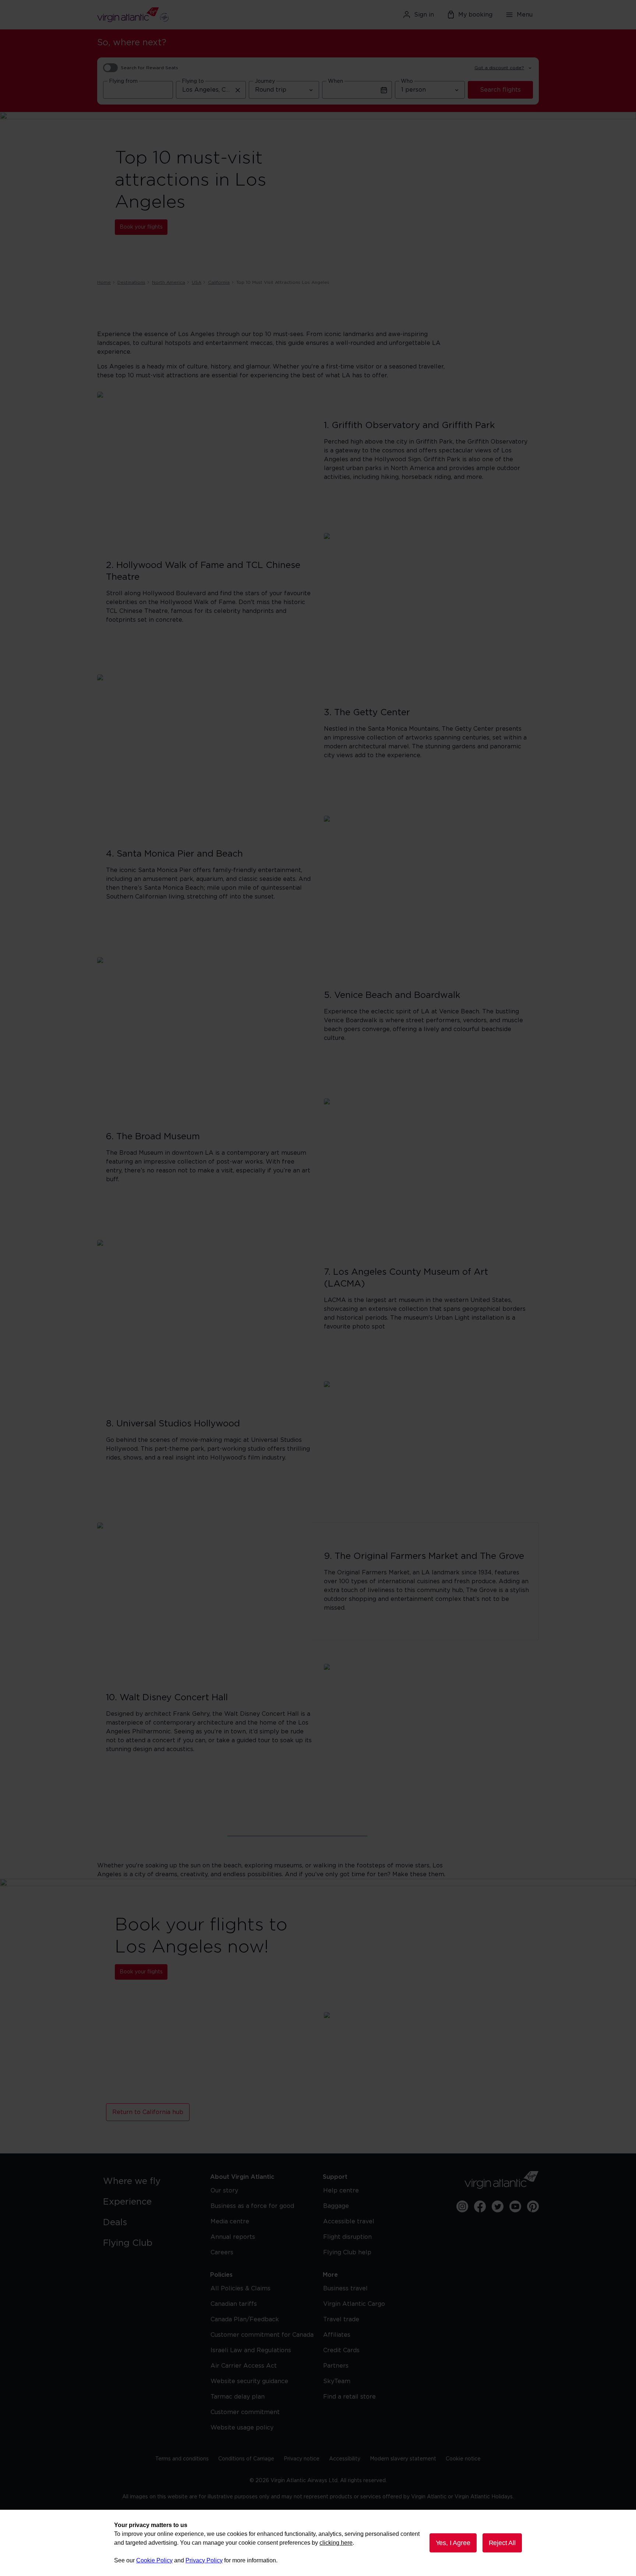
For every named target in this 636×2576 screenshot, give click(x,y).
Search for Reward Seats (149, 68)
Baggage (336, 2206)
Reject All (502, 2543)
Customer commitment (245, 2412)
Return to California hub (148, 2112)
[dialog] (318, 2543)
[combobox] (138, 90)
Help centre (341, 2191)
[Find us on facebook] (480, 2206)
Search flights (500, 90)
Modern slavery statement (403, 2459)
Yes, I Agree (453, 2543)
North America (169, 282)
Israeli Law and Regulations (251, 2350)
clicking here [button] (336, 2543)
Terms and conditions (182, 2459)
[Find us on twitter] (498, 2206)
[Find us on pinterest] (533, 2206)
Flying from (123, 81)
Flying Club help (347, 2252)
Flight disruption (347, 2237)
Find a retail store (349, 2397)
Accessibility (345, 2459)
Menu (525, 15)
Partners (336, 2366)
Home (104, 282)
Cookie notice (463, 2459)
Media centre (230, 2222)
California (219, 282)
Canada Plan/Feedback (245, 2319)
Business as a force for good (252, 2206)
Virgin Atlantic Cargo (354, 2304)
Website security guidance (249, 2381)
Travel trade (341, 2319)
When (335, 81)
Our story (224, 2191)
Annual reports (233, 2237)
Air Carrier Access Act (244, 2366)
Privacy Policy (204, 2560)
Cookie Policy (154, 2560)
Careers (222, 2252)
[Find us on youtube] (515, 2206)
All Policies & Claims (241, 2289)
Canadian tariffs (234, 2304)
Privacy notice (302, 2459)
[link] (149, 2181)
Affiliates (337, 2335)
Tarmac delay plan (238, 2397)
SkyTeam (337, 2381)
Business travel (345, 2289)
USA (197, 282)
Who (407, 81)
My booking (475, 15)
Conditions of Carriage (246, 2459)
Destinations (131, 282)
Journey (265, 81)
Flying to (193, 81)
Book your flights (141, 227)
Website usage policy (242, 2428)
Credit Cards (341, 2350)
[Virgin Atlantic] (169, 15)
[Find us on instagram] (462, 2206)
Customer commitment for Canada (262, 2335)
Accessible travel (349, 2222)
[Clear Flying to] (238, 90)
